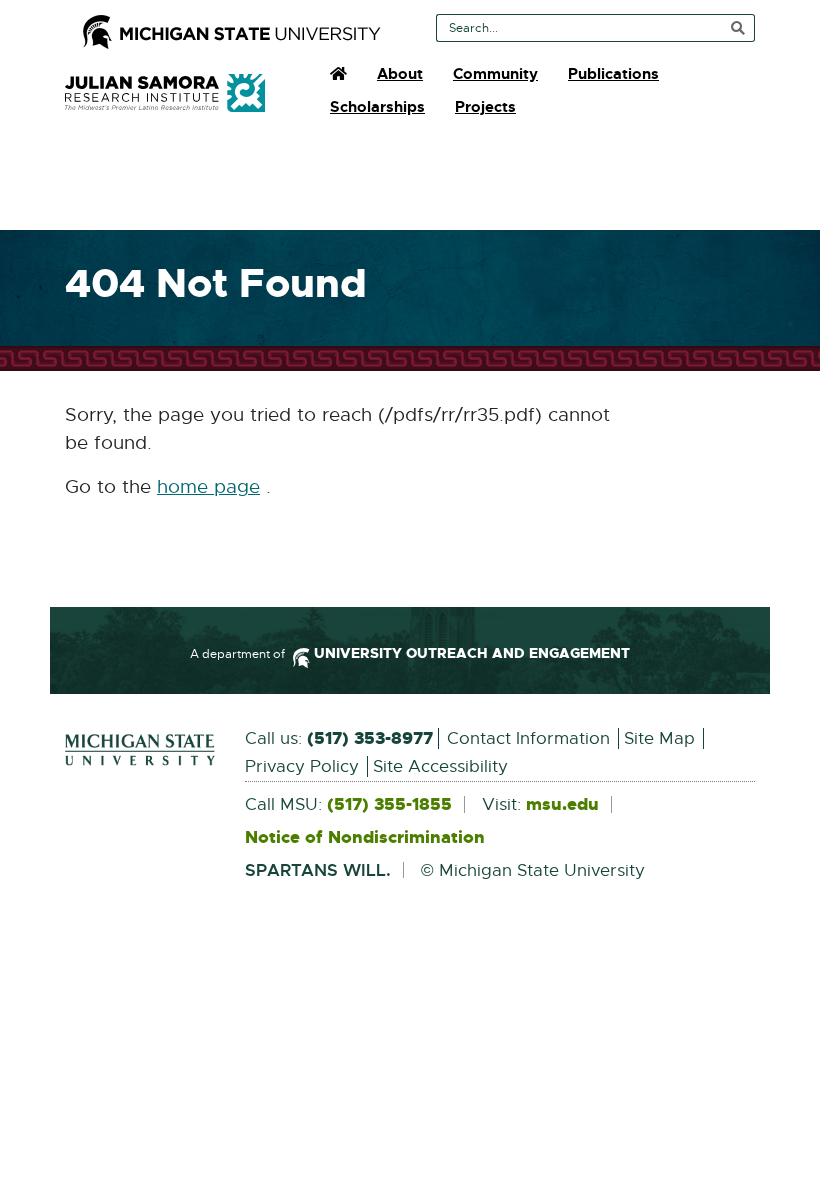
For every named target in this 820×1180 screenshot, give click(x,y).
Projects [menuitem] (485, 107)
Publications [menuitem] (613, 74)
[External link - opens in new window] (140, 750)
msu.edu (562, 805)
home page (208, 487)
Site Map (659, 738)
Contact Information (528, 738)
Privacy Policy (302, 766)
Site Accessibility (440, 766)
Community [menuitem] (495, 74)
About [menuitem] (400, 74)
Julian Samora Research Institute (165, 93)
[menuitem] (338, 74)
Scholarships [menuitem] (377, 107)
